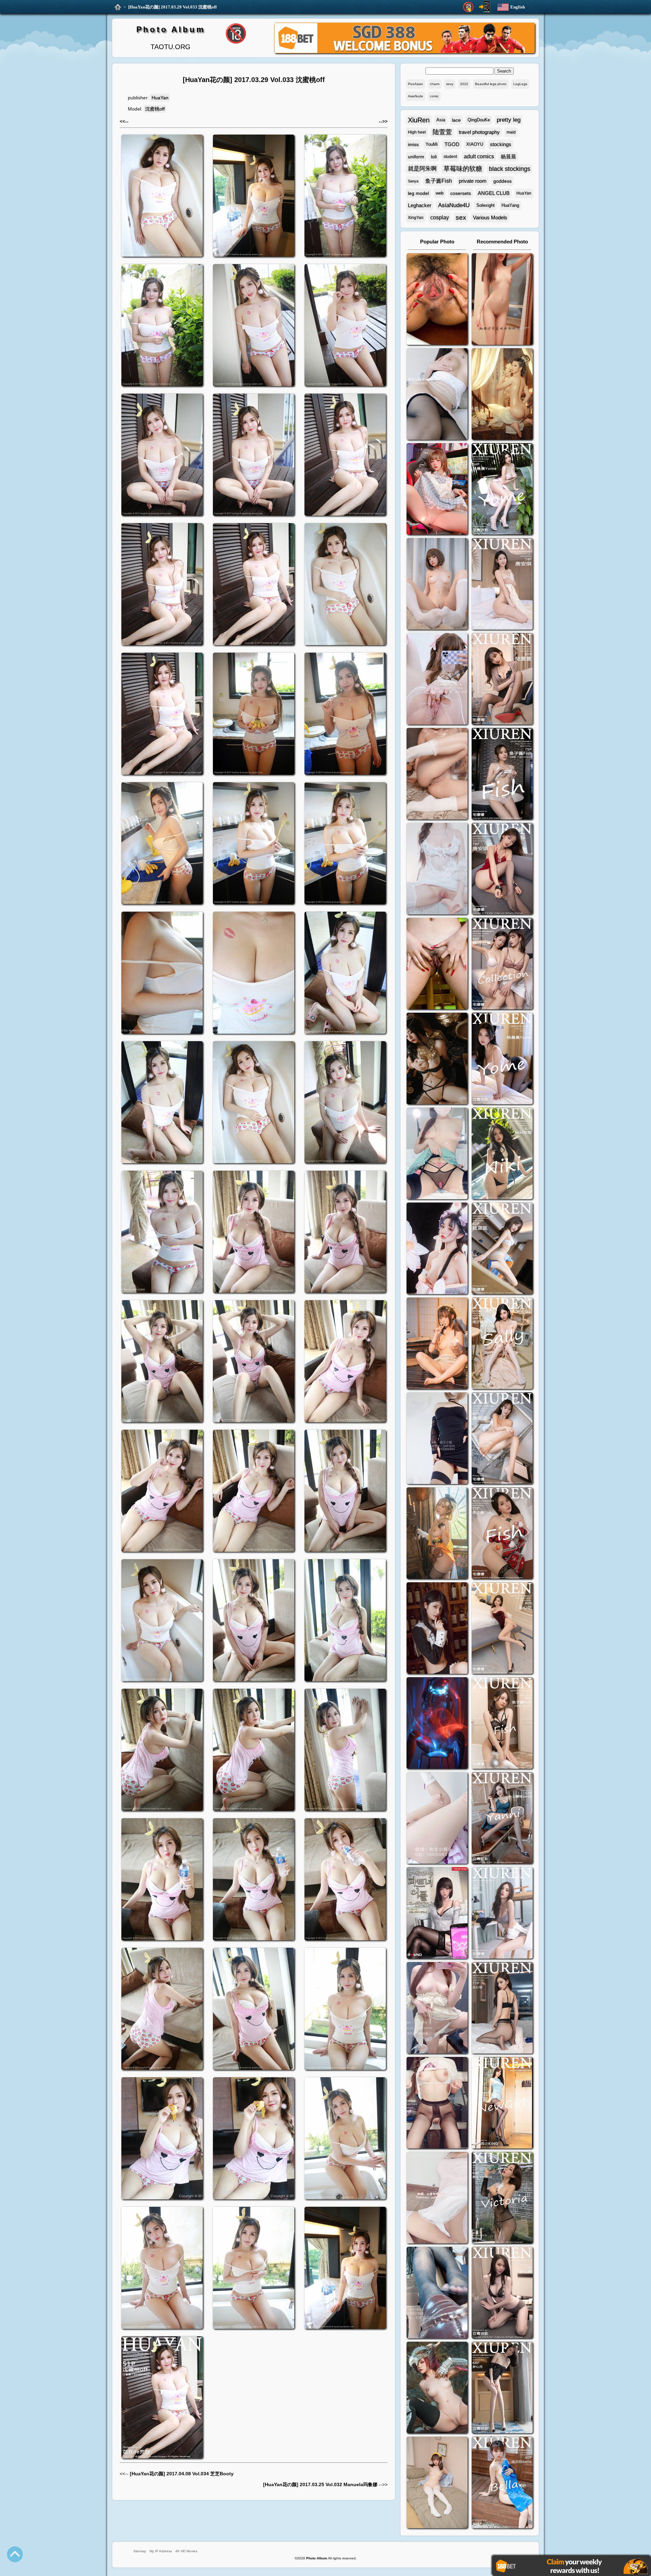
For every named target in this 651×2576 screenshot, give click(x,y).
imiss (413, 144)
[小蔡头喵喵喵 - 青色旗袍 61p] (437, 1154)
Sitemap (140, 2551)
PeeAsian (416, 84)
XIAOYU (475, 144)
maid (511, 132)
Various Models (490, 217)
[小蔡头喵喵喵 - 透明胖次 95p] (437, 680)
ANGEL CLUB (494, 193)
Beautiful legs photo (491, 84)
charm (435, 84)
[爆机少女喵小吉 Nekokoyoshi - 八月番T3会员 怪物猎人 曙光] (437, 2388)
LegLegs (520, 84)
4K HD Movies (186, 2551)
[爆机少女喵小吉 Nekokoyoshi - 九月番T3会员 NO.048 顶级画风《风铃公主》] (437, 1059)
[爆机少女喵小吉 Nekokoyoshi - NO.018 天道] (502, 395)
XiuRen (419, 120)
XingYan (416, 218)
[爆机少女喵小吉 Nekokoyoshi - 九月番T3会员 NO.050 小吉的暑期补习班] (437, 2483)
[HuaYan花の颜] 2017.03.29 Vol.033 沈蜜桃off (172, 7)
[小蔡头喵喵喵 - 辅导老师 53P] (437, 2198)
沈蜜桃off (155, 109)
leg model (418, 193)
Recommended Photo (502, 242)
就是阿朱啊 (422, 169)
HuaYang (510, 205)
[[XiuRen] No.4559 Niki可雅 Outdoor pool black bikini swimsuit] (502, 1154)
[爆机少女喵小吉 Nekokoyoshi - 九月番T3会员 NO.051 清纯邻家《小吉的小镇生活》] (437, 1344)
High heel (417, 132)
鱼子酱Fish (439, 181)
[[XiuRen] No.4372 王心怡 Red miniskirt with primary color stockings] (502, 1629)
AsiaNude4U (454, 205)
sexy (450, 84)
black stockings (510, 169)
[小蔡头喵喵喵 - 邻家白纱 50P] (437, 869)
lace (456, 120)
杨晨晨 (508, 156)
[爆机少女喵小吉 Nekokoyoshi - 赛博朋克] (437, 1724)
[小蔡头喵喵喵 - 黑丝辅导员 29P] (437, 395)
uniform (416, 157)
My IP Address (161, 2551)
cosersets (461, 193)
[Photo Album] (118, 7)
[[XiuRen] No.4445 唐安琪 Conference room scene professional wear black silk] (502, 1439)
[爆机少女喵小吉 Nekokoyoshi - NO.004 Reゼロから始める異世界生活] (437, 775)
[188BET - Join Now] (405, 52)
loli (434, 157)
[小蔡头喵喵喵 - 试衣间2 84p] (437, 2009)
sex (461, 217)
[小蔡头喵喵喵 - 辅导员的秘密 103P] (437, 2104)
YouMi (432, 144)
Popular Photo (437, 242)
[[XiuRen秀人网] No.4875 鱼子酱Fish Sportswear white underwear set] (502, 775)
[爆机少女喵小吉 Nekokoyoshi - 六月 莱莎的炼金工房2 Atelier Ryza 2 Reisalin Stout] (437, 1534)
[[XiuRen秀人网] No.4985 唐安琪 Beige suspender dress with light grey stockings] (502, 585)
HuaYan (160, 98)
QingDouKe (479, 120)
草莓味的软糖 (463, 169)
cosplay (440, 217)
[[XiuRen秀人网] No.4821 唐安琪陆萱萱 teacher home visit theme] (502, 964)
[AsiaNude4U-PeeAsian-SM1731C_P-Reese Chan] (437, 964)
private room (473, 181)
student (450, 157)
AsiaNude (416, 96)
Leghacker (420, 205)
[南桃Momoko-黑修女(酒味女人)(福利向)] (437, 1629)
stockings (501, 144)
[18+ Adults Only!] (468, 7)
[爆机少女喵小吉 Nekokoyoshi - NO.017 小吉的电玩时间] (437, 490)
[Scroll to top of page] (15, 2554)
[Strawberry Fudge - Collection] (502, 300)
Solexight (486, 205)
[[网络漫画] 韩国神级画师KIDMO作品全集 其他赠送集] (437, 1914)
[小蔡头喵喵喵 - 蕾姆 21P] (437, 1819)
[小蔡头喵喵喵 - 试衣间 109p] (437, 2293)
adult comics (479, 156)
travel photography (479, 132)
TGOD (452, 144)
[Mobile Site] (485, 7)
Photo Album (171, 29)
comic (434, 96)
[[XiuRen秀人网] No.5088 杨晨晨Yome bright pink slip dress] (502, 490)
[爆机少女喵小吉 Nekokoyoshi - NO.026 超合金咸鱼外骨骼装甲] (437, 585)
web (440, 193)
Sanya (413, 181)
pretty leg (509, 120)
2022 (464, 84)
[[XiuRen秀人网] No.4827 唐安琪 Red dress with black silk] (502, 869)
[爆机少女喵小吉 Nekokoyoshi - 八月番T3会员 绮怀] (437, 1249)
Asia (441, 120)
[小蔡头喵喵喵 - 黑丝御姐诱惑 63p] (437, 1439)
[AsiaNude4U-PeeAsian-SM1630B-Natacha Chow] (437, 300)
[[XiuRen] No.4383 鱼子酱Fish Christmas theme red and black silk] (502, 1534)
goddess (502, 181)
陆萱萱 (442, 132)
